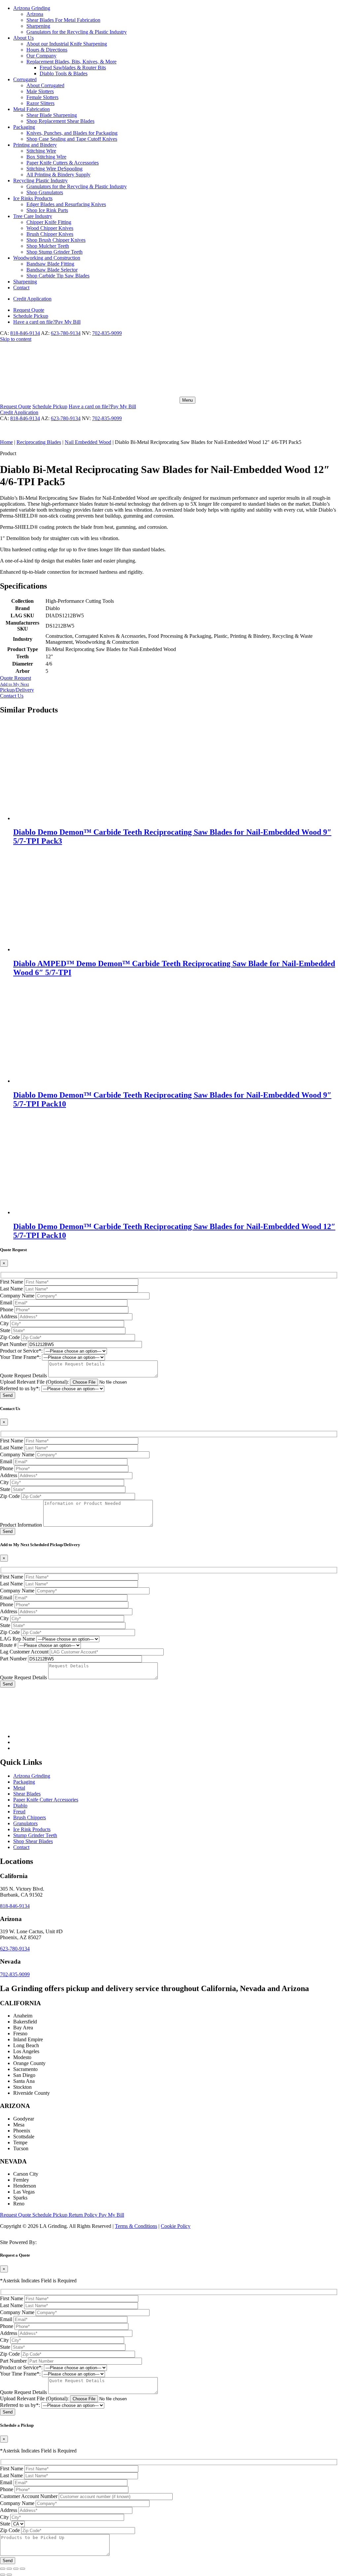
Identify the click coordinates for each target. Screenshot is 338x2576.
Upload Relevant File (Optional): (34, 1382)
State (5, 1330)
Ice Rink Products (32, 1829)
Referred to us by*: (20, 1388)
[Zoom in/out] (3, 2569)
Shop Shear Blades (33, 1841)
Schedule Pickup (51, 2215)
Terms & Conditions (136, 2226)
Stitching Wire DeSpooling (54, 169)
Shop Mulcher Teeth (48, 246)
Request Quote (16, 2215)
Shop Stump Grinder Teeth (54, 252)
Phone (7, 1309)
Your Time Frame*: (20, 1357)
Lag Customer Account (24, 1652)
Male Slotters (40, 91)
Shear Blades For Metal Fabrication (63, 20)
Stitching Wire (41, 151)
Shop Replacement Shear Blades (60, 121)
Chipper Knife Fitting (49, 222)
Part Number (13, 1344)
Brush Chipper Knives (50, 234)
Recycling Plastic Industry (40, 181)
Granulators (25, 1823)
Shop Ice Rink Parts (47, 210)
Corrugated (25, 79)
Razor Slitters (40, 103)
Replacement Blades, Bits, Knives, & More (71, 62)
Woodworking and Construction (47, 258)
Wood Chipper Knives (50, 228)
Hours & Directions (47, 50)
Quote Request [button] (16, 678)
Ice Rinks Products (33, 198)
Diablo (20, 1806)
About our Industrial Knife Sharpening (67, 44)
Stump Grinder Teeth (35, 1835)
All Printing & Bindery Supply (58, 175)
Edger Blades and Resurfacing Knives (66, 204)
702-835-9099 (107, 333)
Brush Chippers (30, 1817)
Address (9, 1316)
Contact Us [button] (12, 696)
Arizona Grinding (32, 8)
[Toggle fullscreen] (9, 2569)
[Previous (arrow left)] (3, 2575)
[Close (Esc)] (22, 2569)
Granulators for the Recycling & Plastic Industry (77, 32)
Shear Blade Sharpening (52, 115)
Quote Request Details (23, 1376)
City (4, 1323)
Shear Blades (27, 1794)
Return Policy (84, 2215)
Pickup (31, 316)
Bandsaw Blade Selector (52, 270)
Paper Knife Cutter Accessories (46, 1800)
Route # (8, 1645)
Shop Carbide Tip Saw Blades (58, 276)
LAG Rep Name (17, 1639)
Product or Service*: (21, 1351)
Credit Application (32, 299)
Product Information (21, 1525)
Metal (19, 1788)
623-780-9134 (66, 333)
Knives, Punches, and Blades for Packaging (72, 133)
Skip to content (16, 339)
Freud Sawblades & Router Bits (73, 68)
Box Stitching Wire (46, 157)
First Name (12, 1282)
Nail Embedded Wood (88, 442)
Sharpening (38, 26)
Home (6, 442)
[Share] (16, 2569)
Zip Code (10, 1337)
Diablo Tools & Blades (64, 73)
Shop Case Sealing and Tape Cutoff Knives (72, 139)
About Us (23, 38)
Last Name (11, 1289)
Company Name (17, 1296)
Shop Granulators (45, 192)
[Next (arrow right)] (9, 2575)
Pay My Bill (47, 322)
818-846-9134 (25, 333)
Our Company (41, 56)
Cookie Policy (176, 2226)
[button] (169, 687)
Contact (21, 288)
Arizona (35, 14)
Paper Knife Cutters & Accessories (63, 163)
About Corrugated (45, 85)
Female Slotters (42, 97)
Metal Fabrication (32, 109)
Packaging (24, 127)
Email (6, 1303)
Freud (19, 1812)
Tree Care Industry (33, 216)
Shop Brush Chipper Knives (56, 240)
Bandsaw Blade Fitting (50, 264)
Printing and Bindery (35, 145)
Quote (29, 310)
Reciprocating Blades (39, 442)
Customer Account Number (29, 2496)
